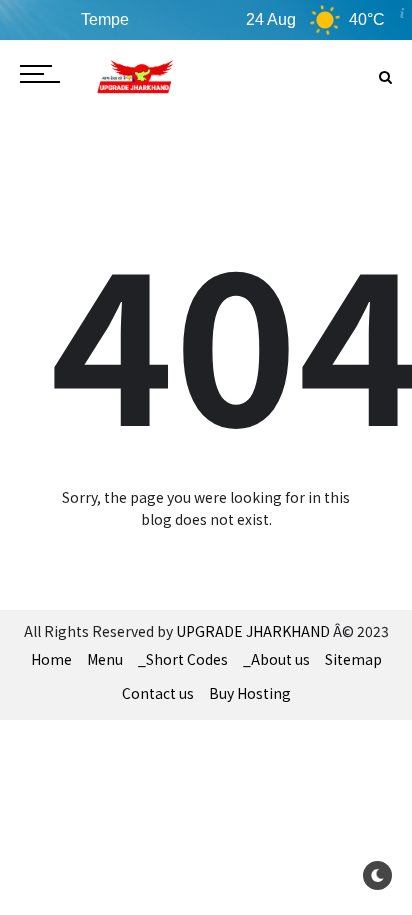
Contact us (158, 693)
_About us (276, 659)
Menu (105, 659)
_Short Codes (183, 659)
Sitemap (353, 659)
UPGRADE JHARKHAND (253, 631)
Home (51, 659)
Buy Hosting (250, 693)
